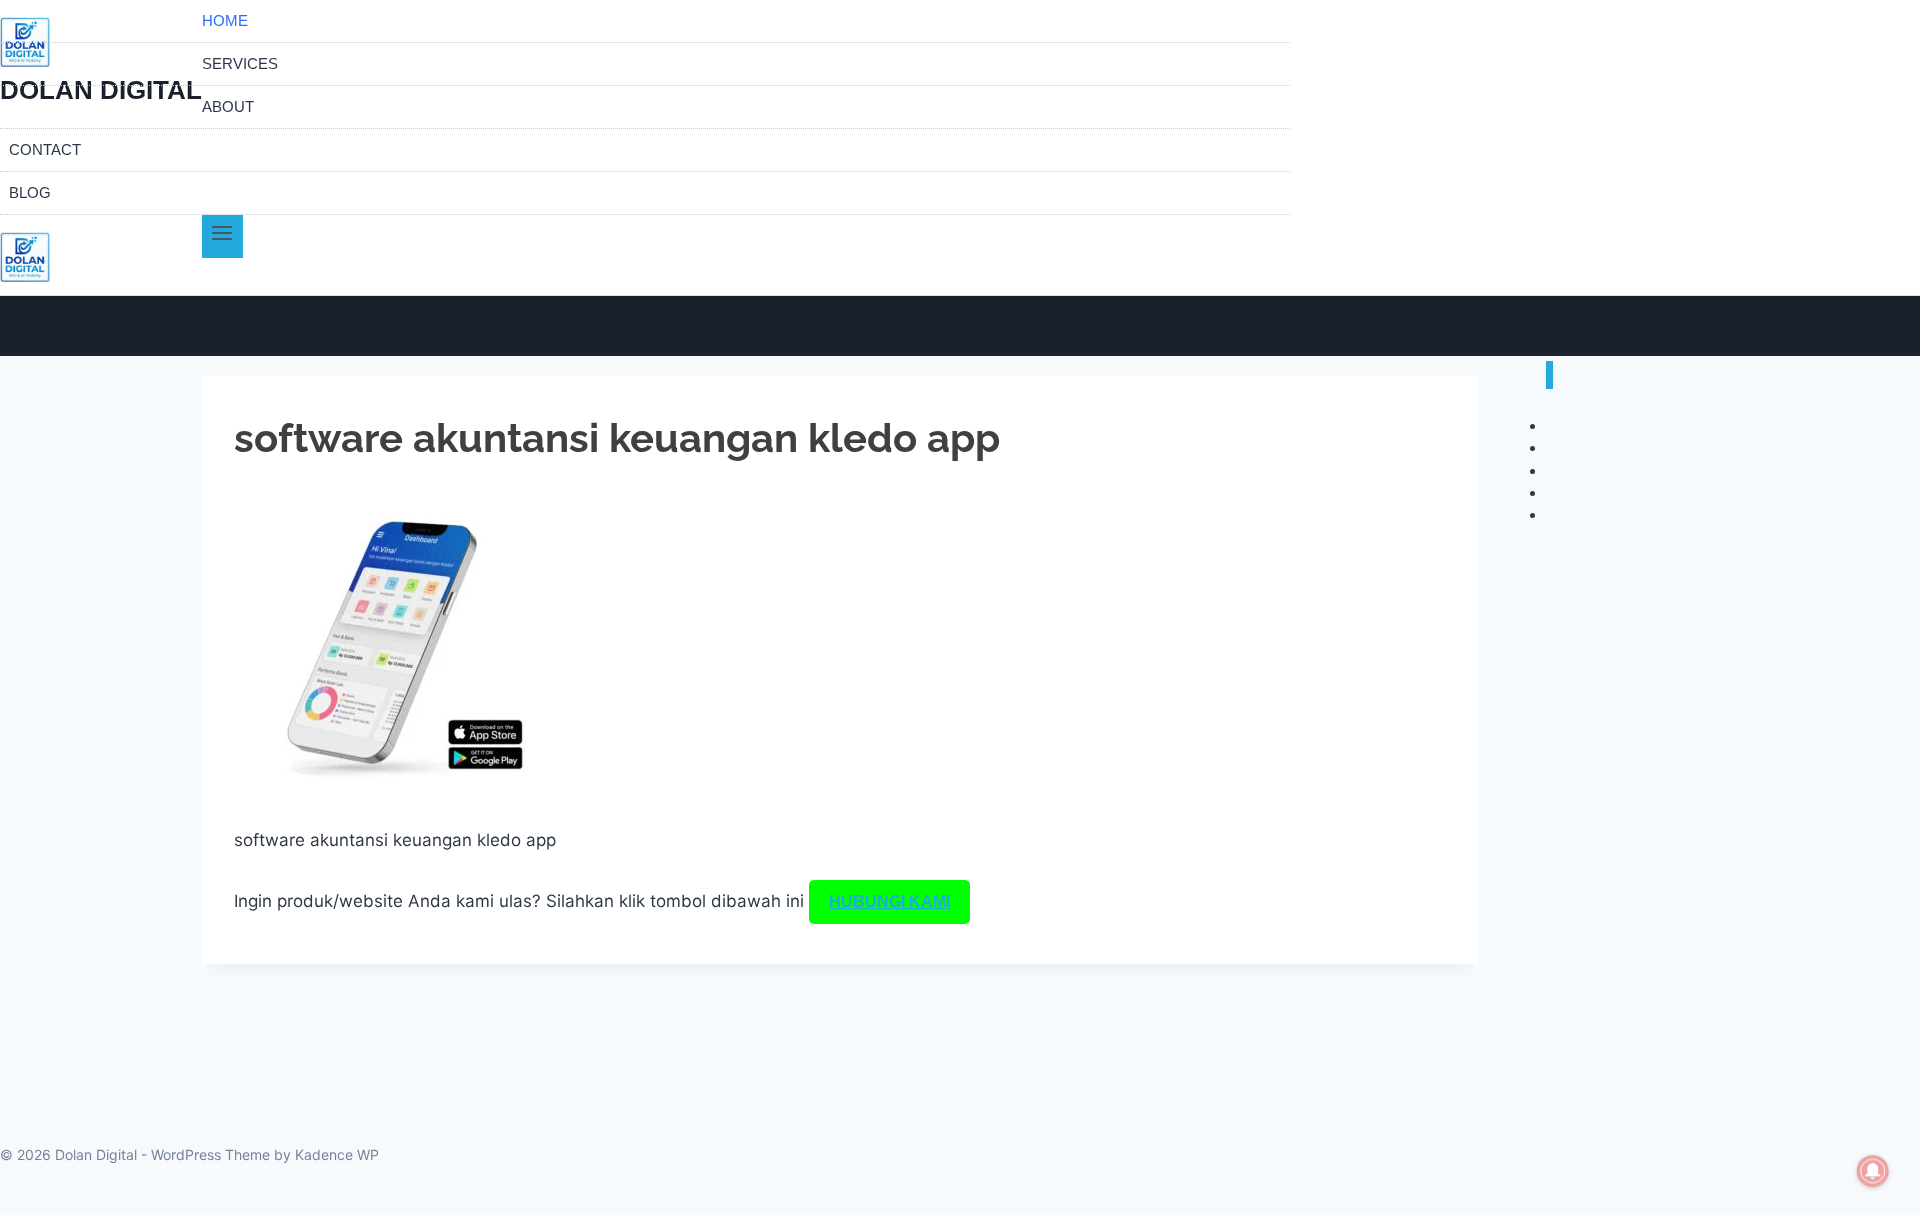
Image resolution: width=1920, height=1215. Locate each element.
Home (225, 20)
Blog (30, 192)
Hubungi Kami (889, 901)
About (228, 106)
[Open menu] (222, 236)
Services (240, 63)
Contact (45, 149)
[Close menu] (1549, 375)
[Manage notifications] (1873, 1171)
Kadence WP (337, 1154)
